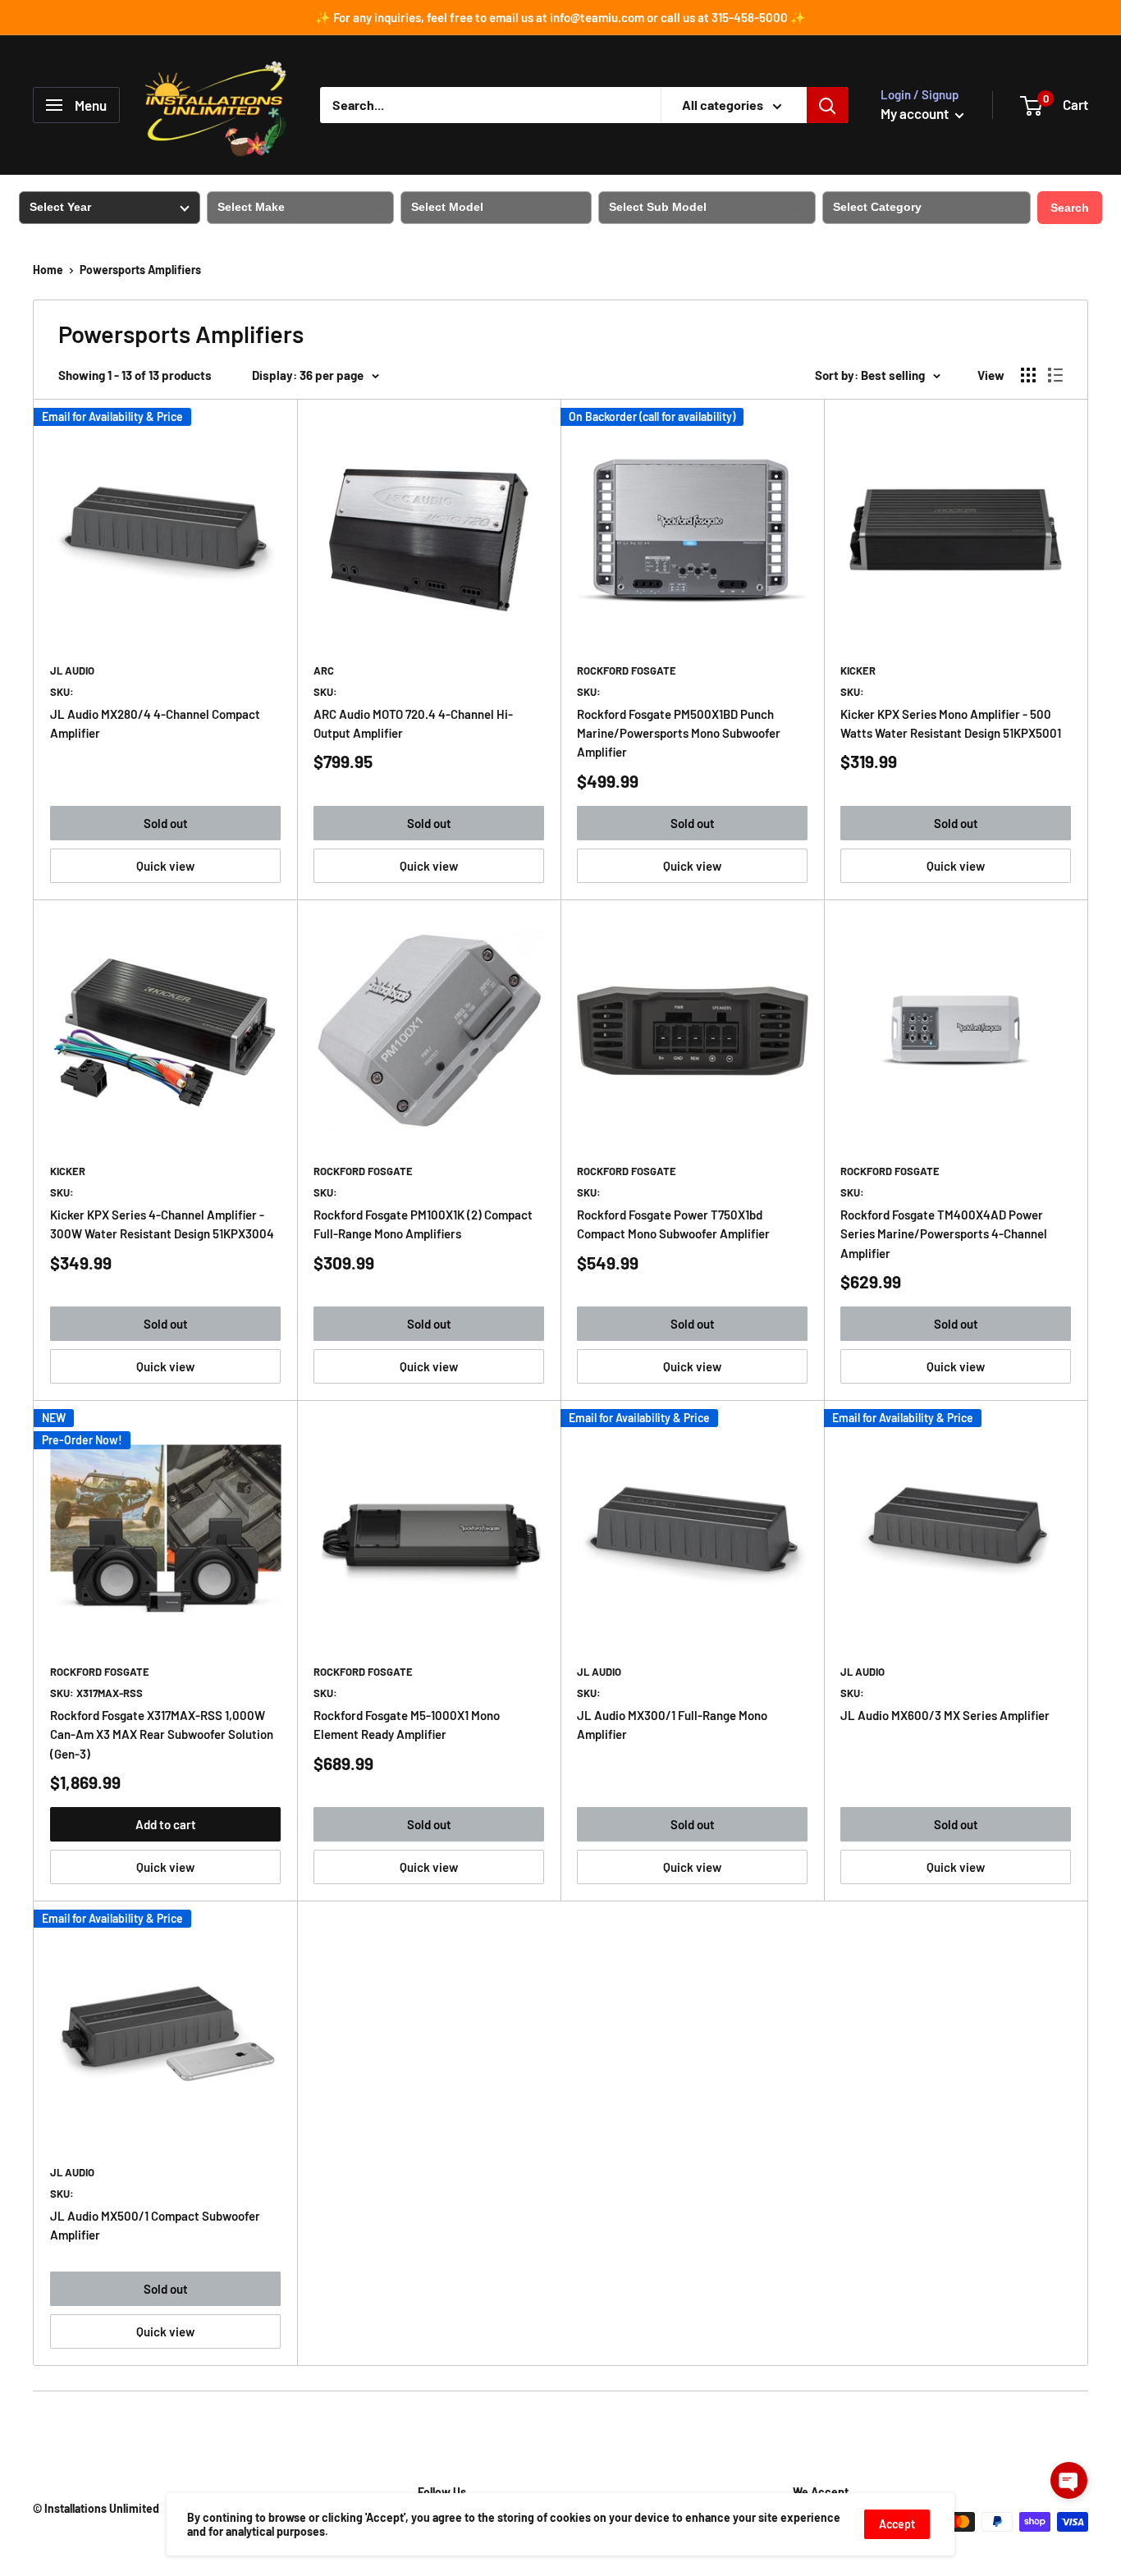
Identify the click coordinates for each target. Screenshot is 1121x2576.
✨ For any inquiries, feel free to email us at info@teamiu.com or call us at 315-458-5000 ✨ (560, 17)
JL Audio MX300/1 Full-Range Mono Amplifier (672, 1725)
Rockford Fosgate (627, 670)
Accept (897, 2524)
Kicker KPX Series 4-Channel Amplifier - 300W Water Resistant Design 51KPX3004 (162, 1224)
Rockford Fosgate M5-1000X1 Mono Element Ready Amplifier (407, 1725)
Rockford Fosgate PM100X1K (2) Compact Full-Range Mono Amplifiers (423, 1224)
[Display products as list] (1055, 375)
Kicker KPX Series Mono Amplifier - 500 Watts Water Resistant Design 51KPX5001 (951, 723)
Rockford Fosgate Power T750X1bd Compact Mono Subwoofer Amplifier (673, 1224)
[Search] (827, 105)
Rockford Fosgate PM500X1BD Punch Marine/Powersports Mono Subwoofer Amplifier (679, 733)
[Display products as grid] (1028, 375)
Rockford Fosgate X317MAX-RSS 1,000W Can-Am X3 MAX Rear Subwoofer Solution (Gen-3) (162, 1734)
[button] (1069, 2480)
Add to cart (166, 1824)
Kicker (858, 670)
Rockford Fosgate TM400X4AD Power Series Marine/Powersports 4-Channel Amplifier (944, 1234)
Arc (324, 670)
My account (916, 113)
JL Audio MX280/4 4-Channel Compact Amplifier (155, 723)
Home (48, 270)
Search (1070, 208)
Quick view (165, 866)
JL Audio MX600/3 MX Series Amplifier (945, 1715)
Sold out (166, 823)
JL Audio (72, 670)
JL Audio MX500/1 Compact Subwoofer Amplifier (155, 2225)
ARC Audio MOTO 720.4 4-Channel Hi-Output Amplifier (413, 723)
